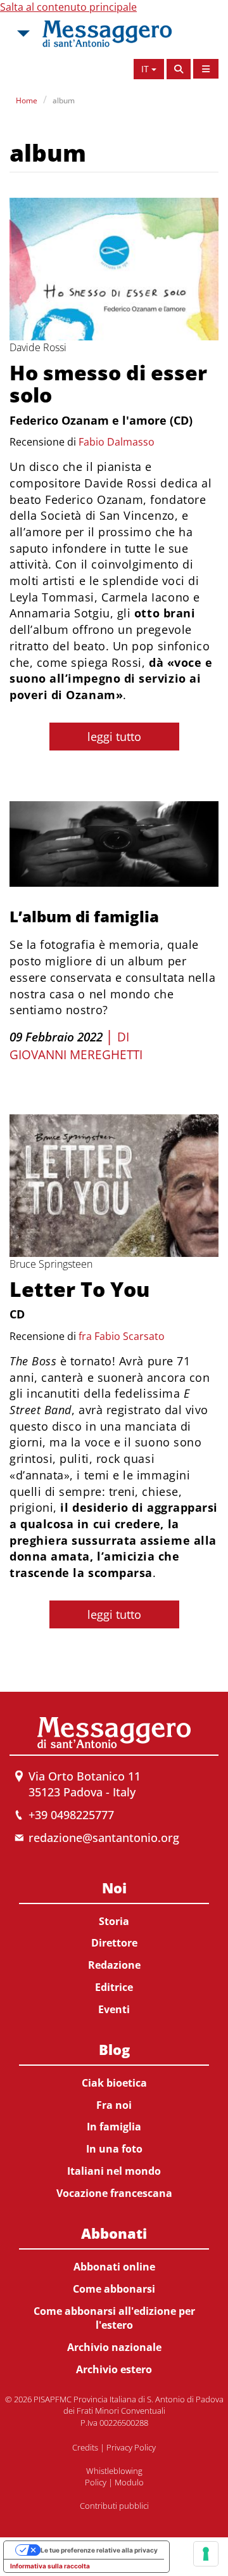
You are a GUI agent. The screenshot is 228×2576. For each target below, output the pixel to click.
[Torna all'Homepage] (107, 34)
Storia (114, 1921)
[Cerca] (179, 69)
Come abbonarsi (114, 2289)
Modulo (129, 2482)
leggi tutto (114, 737)
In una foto (114, 2149)
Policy (96, 2482)
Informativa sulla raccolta (50, 2566)
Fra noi (114, 2105)
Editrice (114, 1987)
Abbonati (114, 2233)
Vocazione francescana (114, 2193)
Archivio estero (114, 2369)
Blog (114, 2049)
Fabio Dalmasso (117, 442)
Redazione (114, 1965)
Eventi (114, 2009)
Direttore (114, 1943)
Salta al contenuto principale (68, 7)
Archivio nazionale (114, 2347)
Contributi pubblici (114, 2506)
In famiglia (114, 2127)
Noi (114, 1888)
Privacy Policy (131, 2447)
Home (27, 100)
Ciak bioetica (114, 2083)
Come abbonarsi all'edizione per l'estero (114, 2318)
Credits (85, 2447)
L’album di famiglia (84, 916)
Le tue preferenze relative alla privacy (99, 2550)
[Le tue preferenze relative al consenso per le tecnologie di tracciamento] (206, 2554)
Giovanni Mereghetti (76, 1055)
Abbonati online (114, 2267)
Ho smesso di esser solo (108, 383)
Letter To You (79, 1289)
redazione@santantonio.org (104, 1838)
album (64, 100)
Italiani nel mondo (114, 2171)
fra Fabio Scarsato (122, 1336)
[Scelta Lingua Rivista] (206, 69)
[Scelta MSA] (22, 34)
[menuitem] (114, 1946)
